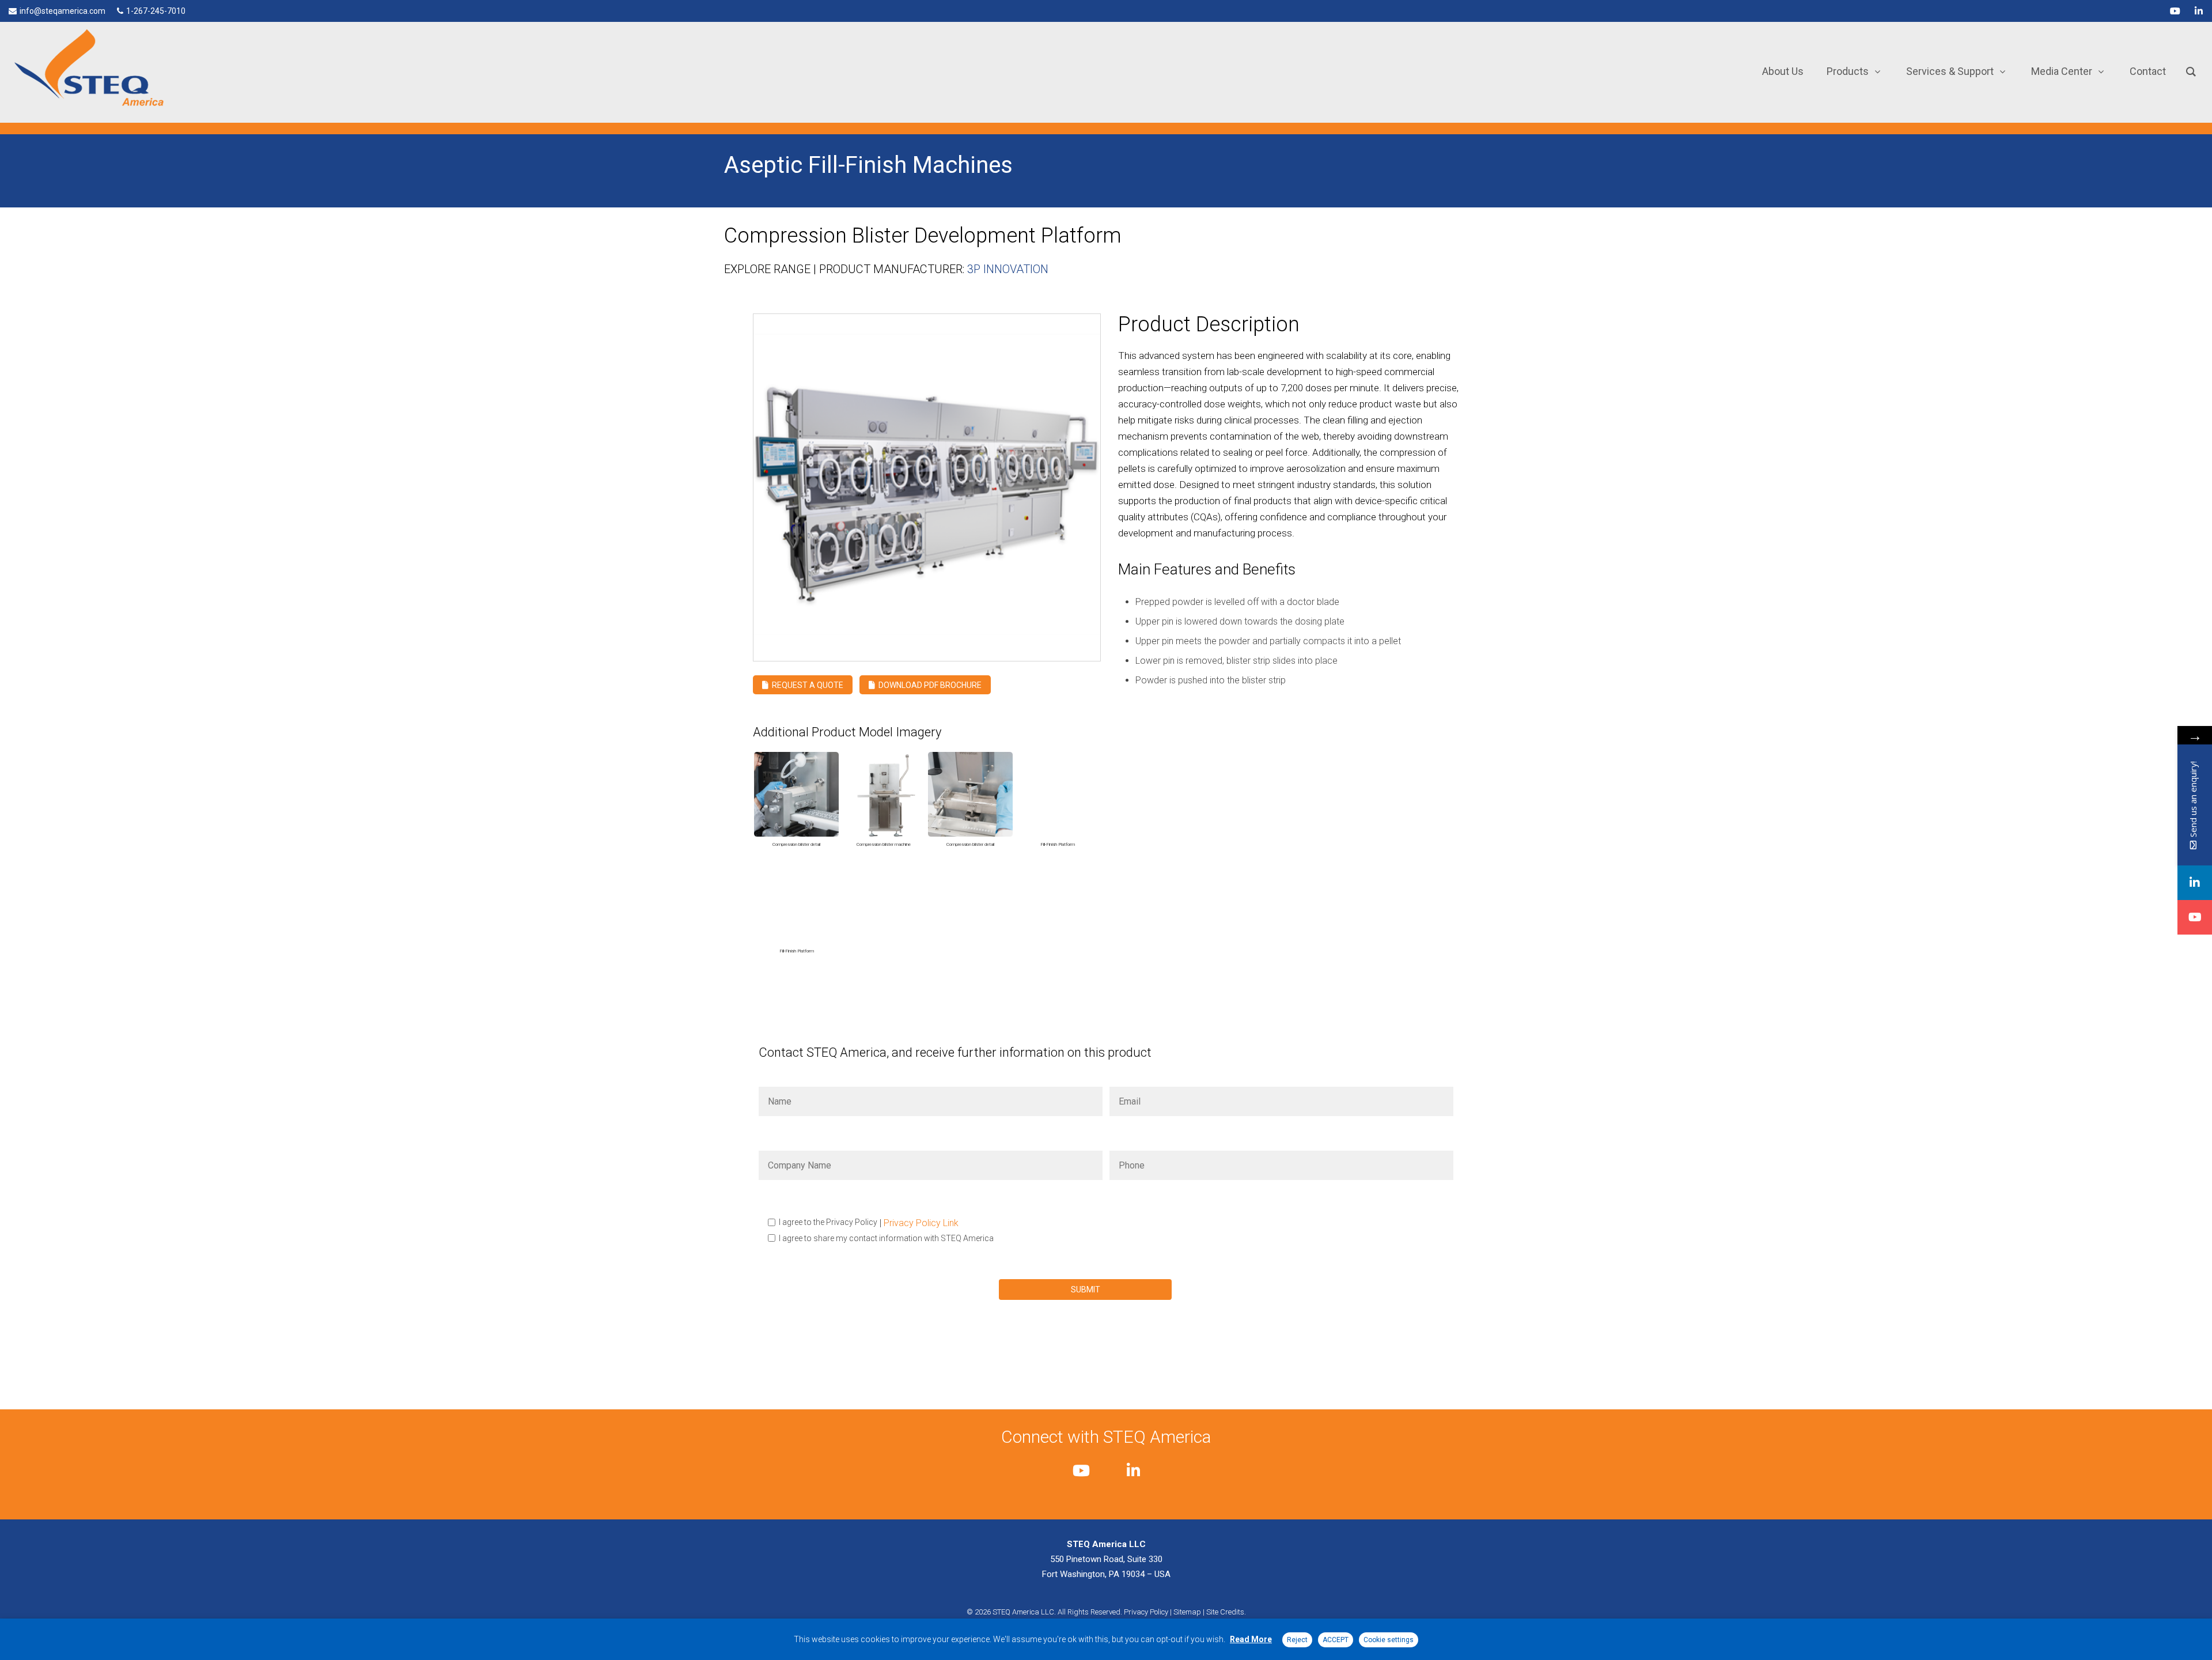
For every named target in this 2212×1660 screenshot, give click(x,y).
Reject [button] (1297, 1640)
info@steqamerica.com (63, 11)
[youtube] (2175, 11)
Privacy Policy (1146, 1612)
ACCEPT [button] (1336, 1640)
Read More (1251, 1639)
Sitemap (1187, 1612)
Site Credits (1225, 1612)
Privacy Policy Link (921, 1223)
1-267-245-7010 (156, 11)
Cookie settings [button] (1389, 1640)
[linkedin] (2199, 11)
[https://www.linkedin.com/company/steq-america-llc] (2195, 883)
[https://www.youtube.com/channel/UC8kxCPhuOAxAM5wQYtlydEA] (2195, 917)
